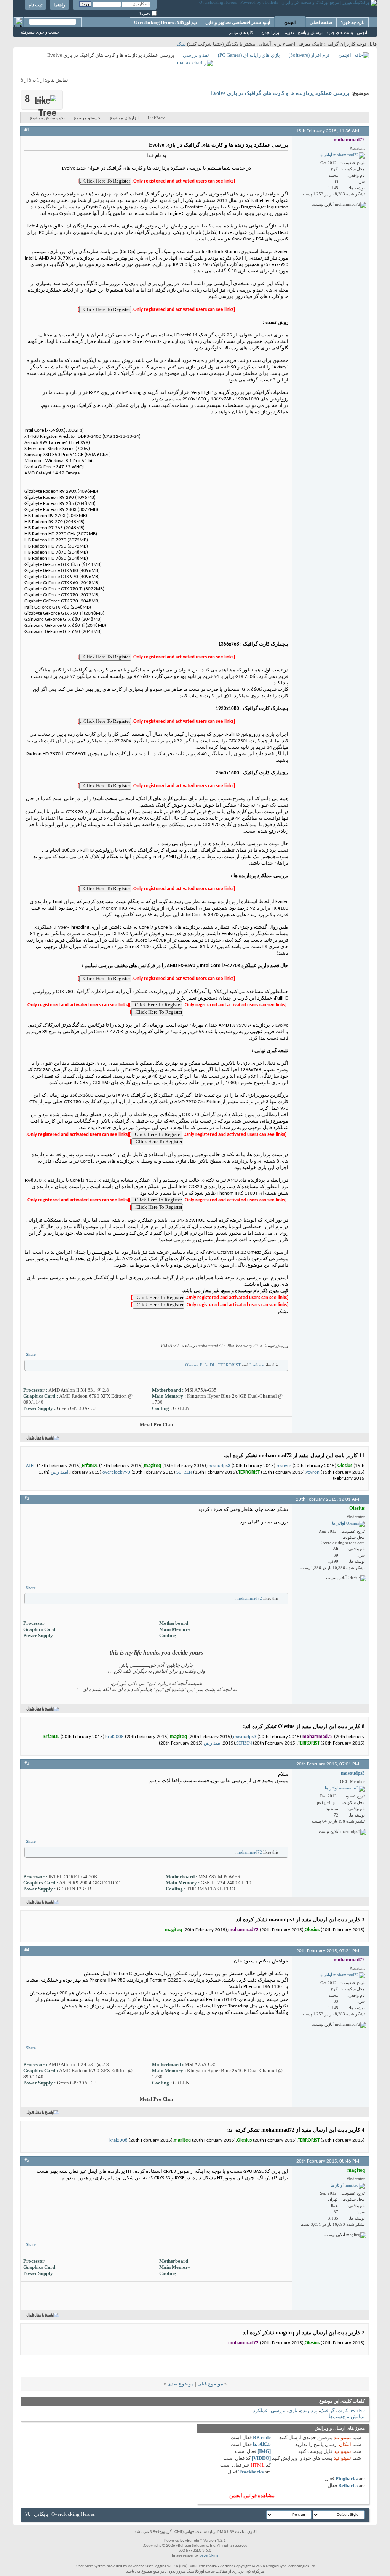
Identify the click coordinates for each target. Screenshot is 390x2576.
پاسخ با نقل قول (40, 1438)
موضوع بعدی (181, 2384)
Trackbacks (251, 2472)
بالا (28, 2514)
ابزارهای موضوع (124, 118)
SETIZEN (184, 1472)
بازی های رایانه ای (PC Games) (249, 55)
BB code (262, 2437)
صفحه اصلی (321, 22)
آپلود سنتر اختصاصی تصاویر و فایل (238, 22)
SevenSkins (209, 2556)
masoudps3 (219, 1466)
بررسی (278, 2410)
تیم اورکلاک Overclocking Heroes (165, 22)
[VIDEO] (261, 2458)
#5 (27, 2160)
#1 (27, 130)
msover (284, 1466)
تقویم (289, 32)
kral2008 (115, 1737)
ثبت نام (35, 5)
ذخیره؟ (145, 14)
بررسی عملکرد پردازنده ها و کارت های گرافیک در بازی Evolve (280, 93)
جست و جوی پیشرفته (40, 32)
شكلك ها (262, 2444)
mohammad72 (249, 1598)
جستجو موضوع (87, 118)
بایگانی (41, 2514)
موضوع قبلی (210, 2384)
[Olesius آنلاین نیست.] (348, 1524)
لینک (181, 44)
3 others (257, 1365)
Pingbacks (347, 2479)
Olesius (191, 1365)
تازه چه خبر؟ (353, 22)
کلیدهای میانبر (241, 32)
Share (31, 1354)
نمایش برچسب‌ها (347, 2417)
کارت (343, 2410)
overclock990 (116, 1472)
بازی (293, 2410)
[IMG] (264, 2451)
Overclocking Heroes (73, 2514)
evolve (358, 2410)
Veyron (312, 1472)
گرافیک (327, 2410)
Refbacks (348, 2485)
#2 (27, 1499)
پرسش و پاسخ (310, 32)
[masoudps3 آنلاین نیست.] (345, 1789)
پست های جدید (340, 32)
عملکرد (261, 2410)
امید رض (60, 1472)
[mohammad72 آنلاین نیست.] (342, 155)
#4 (27, 1950)
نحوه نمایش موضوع (47, 118)
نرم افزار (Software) (309, 55)
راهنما (59, 5)
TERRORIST (229, 1365)
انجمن (290, 22)
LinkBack (156, 118)
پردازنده (309, 2410)
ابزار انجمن (271, 32)
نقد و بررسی (196, 55)
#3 (27, 1763)
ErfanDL (208, 1365)
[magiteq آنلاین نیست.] (348, 2186)
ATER (31, 1466)
